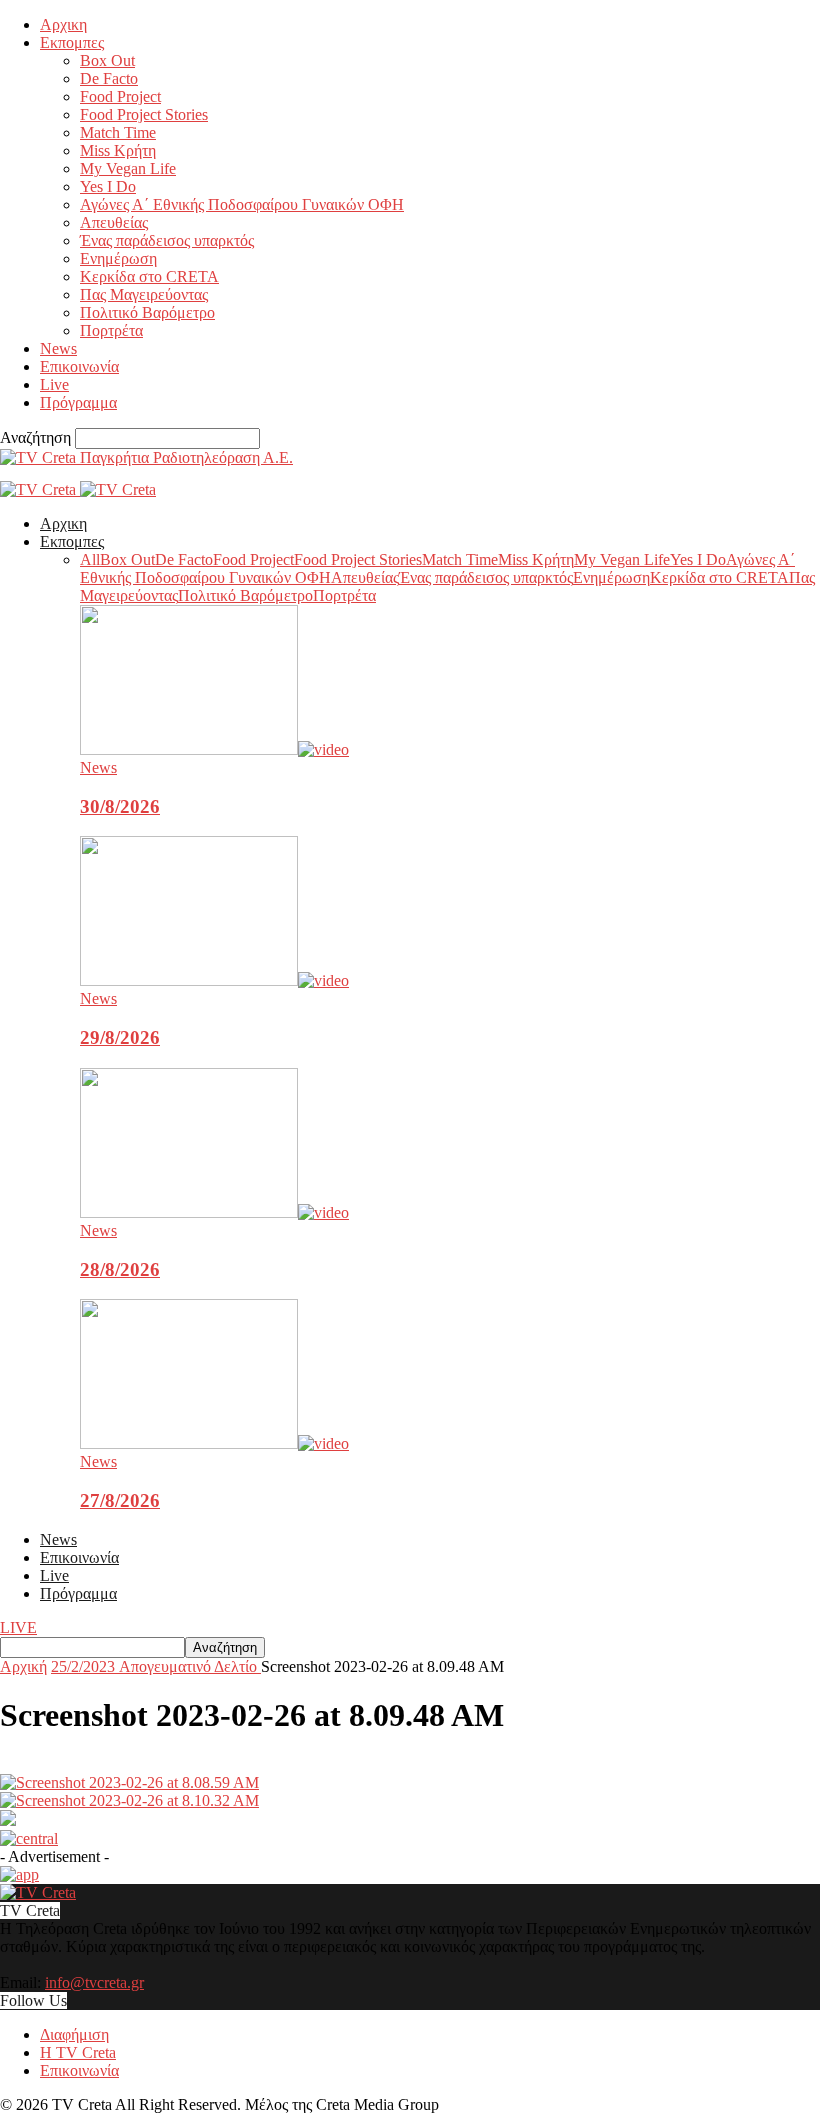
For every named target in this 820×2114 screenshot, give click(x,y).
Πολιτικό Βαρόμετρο (147, 312)
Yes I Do (108, 186)
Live (54, 384)
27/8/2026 (120, 1500)
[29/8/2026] (214, 980)
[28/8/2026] (214, 1212)
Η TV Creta (78, 2052)
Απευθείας (114, 222)
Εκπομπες (72, 42)
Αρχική (23, 1666)
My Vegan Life (128, 168)
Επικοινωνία (79, 366)
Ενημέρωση (118, 258)
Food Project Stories (144, 114)
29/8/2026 (120, 1037)
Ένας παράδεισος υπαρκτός (167, 240)
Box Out (107, 60)
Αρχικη (63, 24)
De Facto (109, 78)
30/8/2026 (120, 806)
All (90, 559)
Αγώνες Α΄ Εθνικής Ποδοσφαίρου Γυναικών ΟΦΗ (242, 204)
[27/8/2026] (214, 1443)
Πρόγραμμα (78, 402)
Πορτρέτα (111, 330)
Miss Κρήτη (118, 150)
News (58, 348)
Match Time (118, 132)
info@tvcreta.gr (94, 1982)
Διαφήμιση (74, 2034)
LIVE (18, 1627)
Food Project (120, 96)
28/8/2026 (120, 1269)
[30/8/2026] (214, 749)
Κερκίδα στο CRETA (149, 276)
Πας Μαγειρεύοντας (144, 294)
